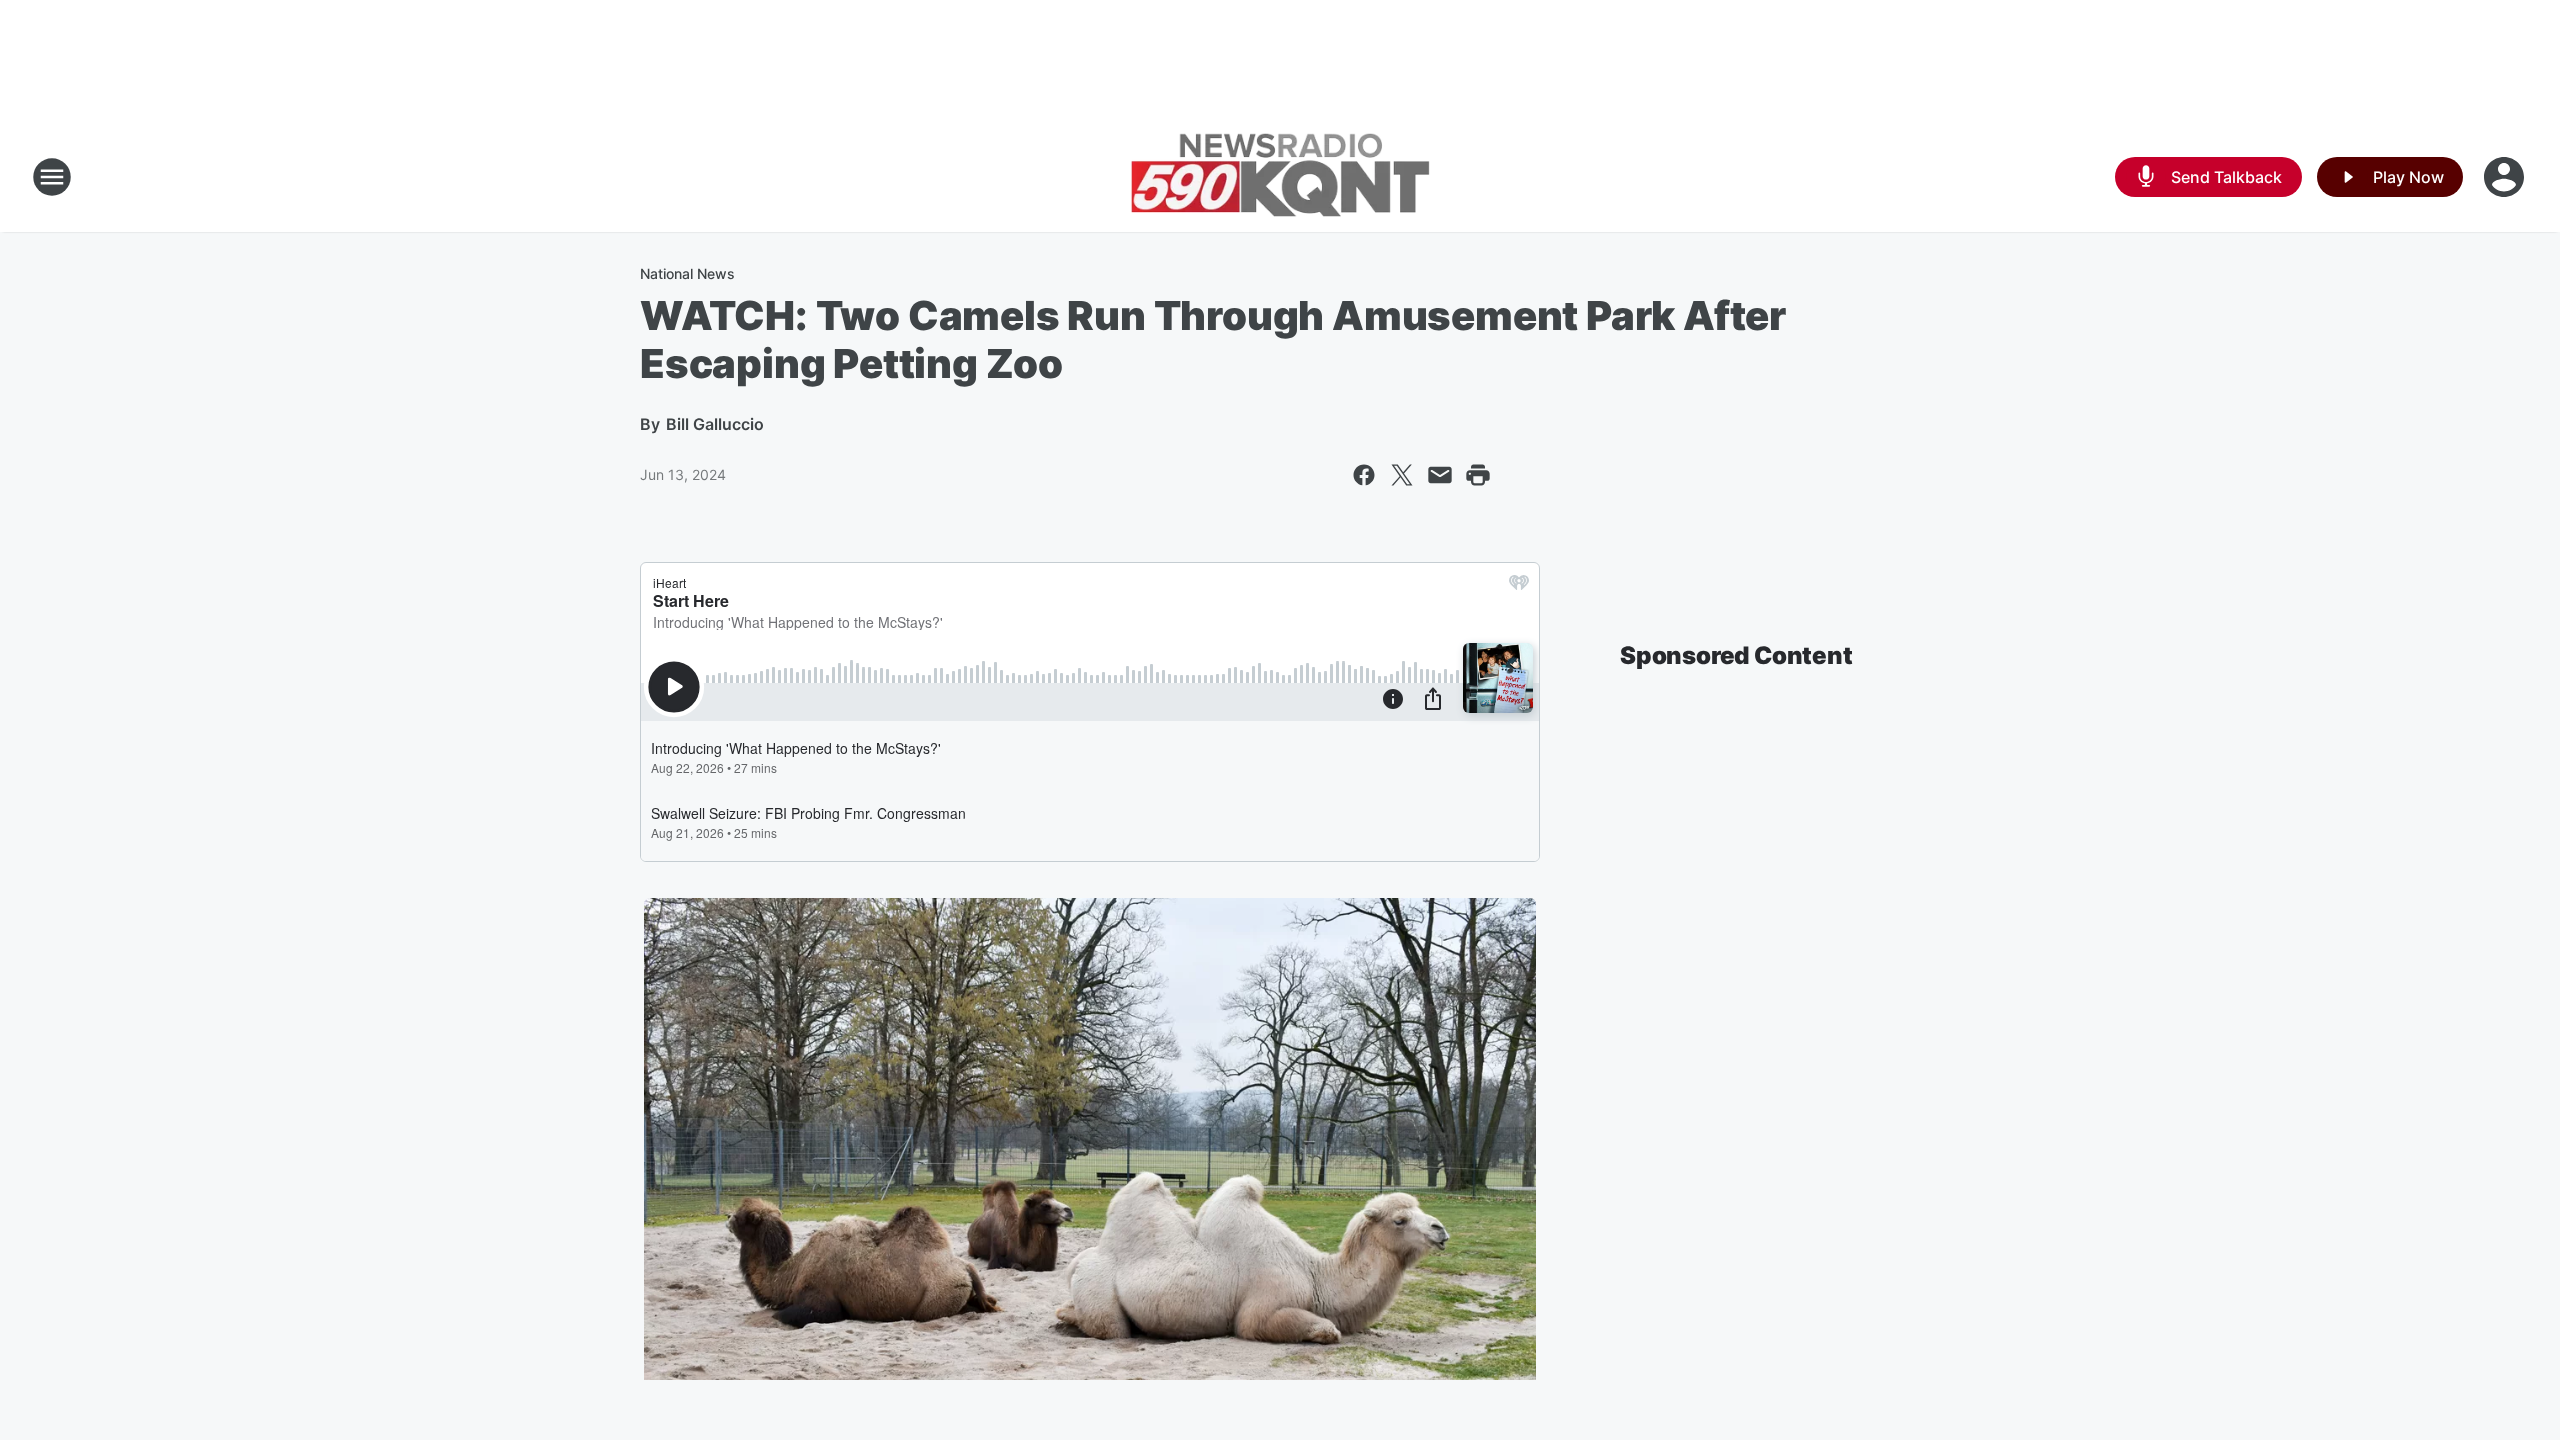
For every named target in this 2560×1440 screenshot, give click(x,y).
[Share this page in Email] (1440, 475)
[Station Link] (1280, 177)
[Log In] (2506, 177)
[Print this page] (1478, 475)
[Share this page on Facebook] (1364, 475)
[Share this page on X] (1402, 475)
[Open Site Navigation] (52, 177)
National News (687, 273)
